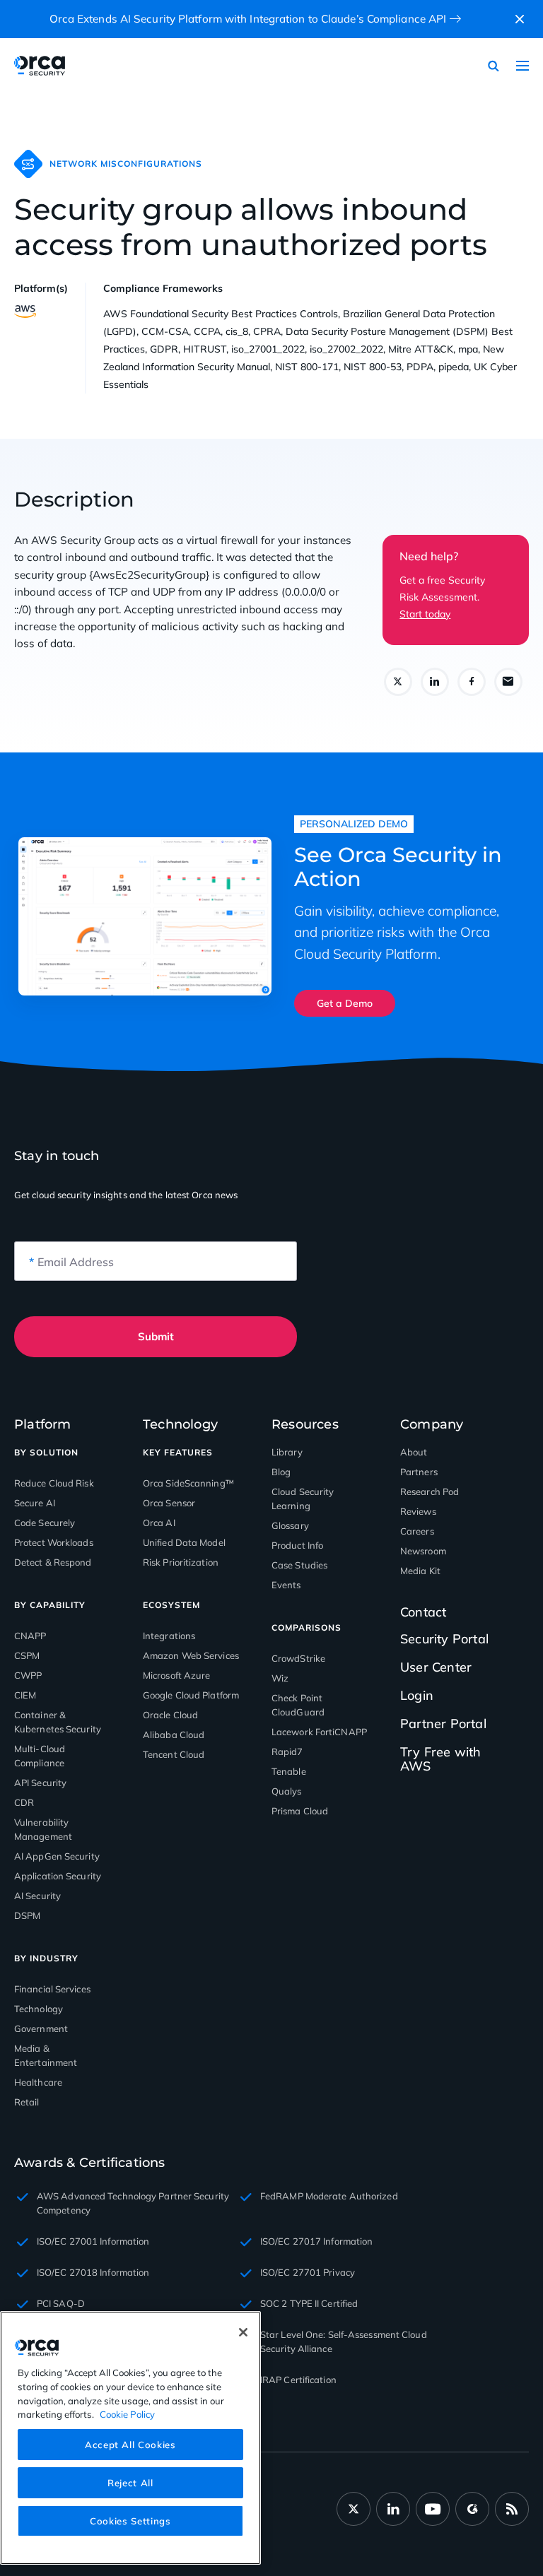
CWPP (28, 1675)
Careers (417, 1531)
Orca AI (159, 1523)
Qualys (287, 1791)
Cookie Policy (127, 2414)
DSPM (27, 1915)
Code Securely (45, 1523)
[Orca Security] (49, 66)
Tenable (289, 1771)
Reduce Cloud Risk (54, 1483)
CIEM (25, 1695)
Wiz (280, 1678)
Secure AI (35, 1503)
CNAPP (30, 1636)
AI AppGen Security (57, 1856)
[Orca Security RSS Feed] (512, 2509)
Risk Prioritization (181, 1562)
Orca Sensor (169, 1503)
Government (41, 2028)
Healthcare (38, 2082)
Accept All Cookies (130, 2445)
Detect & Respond (53, 1562)
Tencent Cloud (174, 1754)
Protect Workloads (54, 1542)
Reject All (130, 2483)
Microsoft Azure (177, 1675)
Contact (423, 1612)
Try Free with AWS (441, 1759)
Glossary (290, 1525)
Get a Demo (345, 1003)
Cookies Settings (130, 2521)
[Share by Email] (508, 682)
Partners (419, 1472)
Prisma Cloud (300, 1811)
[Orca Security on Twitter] (354, 2509)
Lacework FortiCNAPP (319, 1732)
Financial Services (52, 1989)
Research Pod (430, 1491)
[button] (520, 19)
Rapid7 (287, 1751)
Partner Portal (443, 1724)
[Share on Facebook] (472, 682)
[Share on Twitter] (398, 682)
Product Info (297, 1545)
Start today (425, 614)
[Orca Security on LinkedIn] (393, 2509)
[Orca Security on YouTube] (433, 2509)
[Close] (243, 2332)
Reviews (418, 1511)
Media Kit (420, 1571)
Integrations (169, 1636)
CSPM (27, 1655)
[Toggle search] (494, 66)
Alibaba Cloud (174, 1735)
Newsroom (423, 1551)
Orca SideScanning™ (188, 1483)
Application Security (58, 1876)
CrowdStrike (298, 1658)
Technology (39, 2009)
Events (286, 1585)
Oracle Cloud (170, 1715)
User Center (436, 1667)
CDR (24, 1802)
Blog (281, 1472)
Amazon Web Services (191, 1655)
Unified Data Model (184, 1542)
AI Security (37, 1896)
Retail (27, 2102)
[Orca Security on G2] (472, 2509)
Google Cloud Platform (191, 1695)
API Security (40, 1783)
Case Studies (299, 1565)
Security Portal (444, 1639)
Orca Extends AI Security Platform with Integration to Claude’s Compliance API (248, 19)
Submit (156, 1336)
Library (287, 1452)
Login (417, 1695)
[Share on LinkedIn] (435, 682)
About (414, 1452)
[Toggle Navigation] (522, 66)
